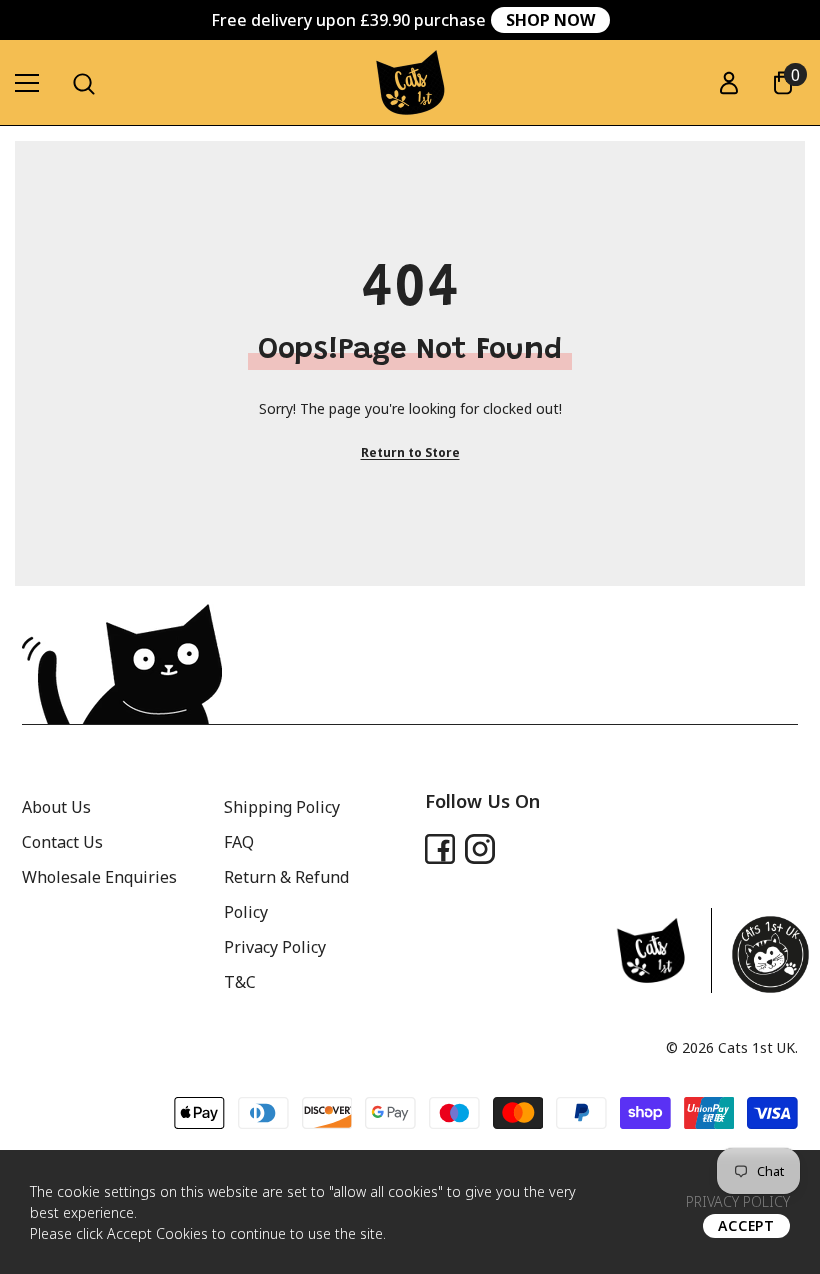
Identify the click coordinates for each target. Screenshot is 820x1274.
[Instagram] (480, 849)
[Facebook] (440, 849)
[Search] (84, 84)
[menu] (27, 83)
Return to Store (410, 452)
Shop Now (550, 20)
